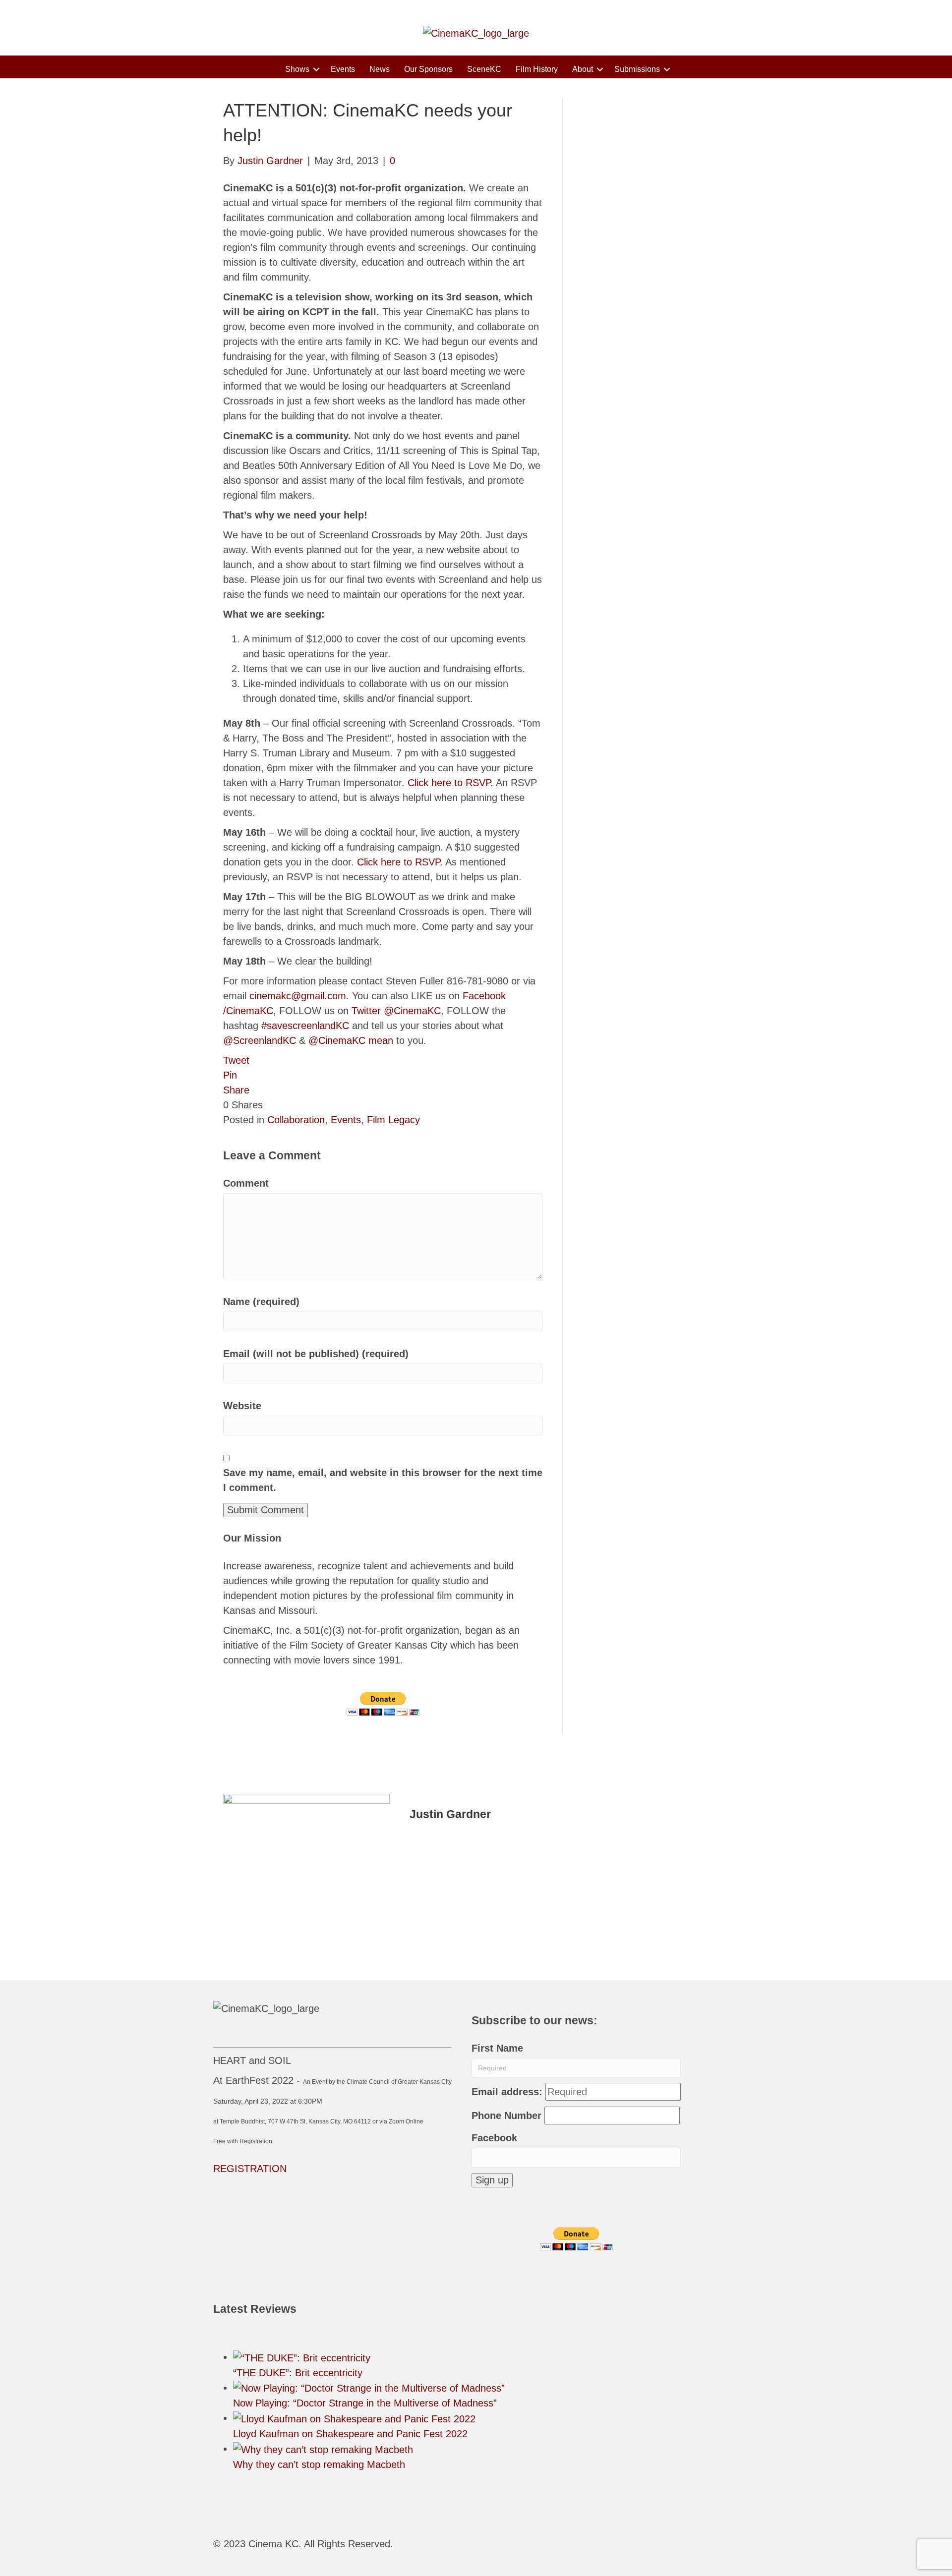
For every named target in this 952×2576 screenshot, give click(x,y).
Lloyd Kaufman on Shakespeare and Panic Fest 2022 (350, 2434)
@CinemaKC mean (351, 1040)
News (380, 69)
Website (242, 1406)
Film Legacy (393, 1120)
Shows (297, 69)
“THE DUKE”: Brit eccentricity (298, 2373)
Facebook (494, 2138)
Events (343, 69)
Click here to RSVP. (450, 783)
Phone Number (506, 2116)
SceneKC (484, 69)
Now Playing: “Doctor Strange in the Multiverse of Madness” (365, 2403)
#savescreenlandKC (305, 1026)
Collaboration (296, 1120)
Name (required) (261, 1302)
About (583, 69)
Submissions (637, 69)
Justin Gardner (450, 1814)
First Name (497, 2048)
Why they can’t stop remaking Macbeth (319, 2464)
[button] (316, 69)
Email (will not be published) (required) (316, 1354)
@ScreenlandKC (260, 1040)
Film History (537, 69)
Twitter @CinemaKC (396, 1011)
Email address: (507, 2092)
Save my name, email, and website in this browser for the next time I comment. (383, 1480)
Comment (246, 1183)
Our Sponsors (428, 69)
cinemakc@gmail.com (298, 996)
